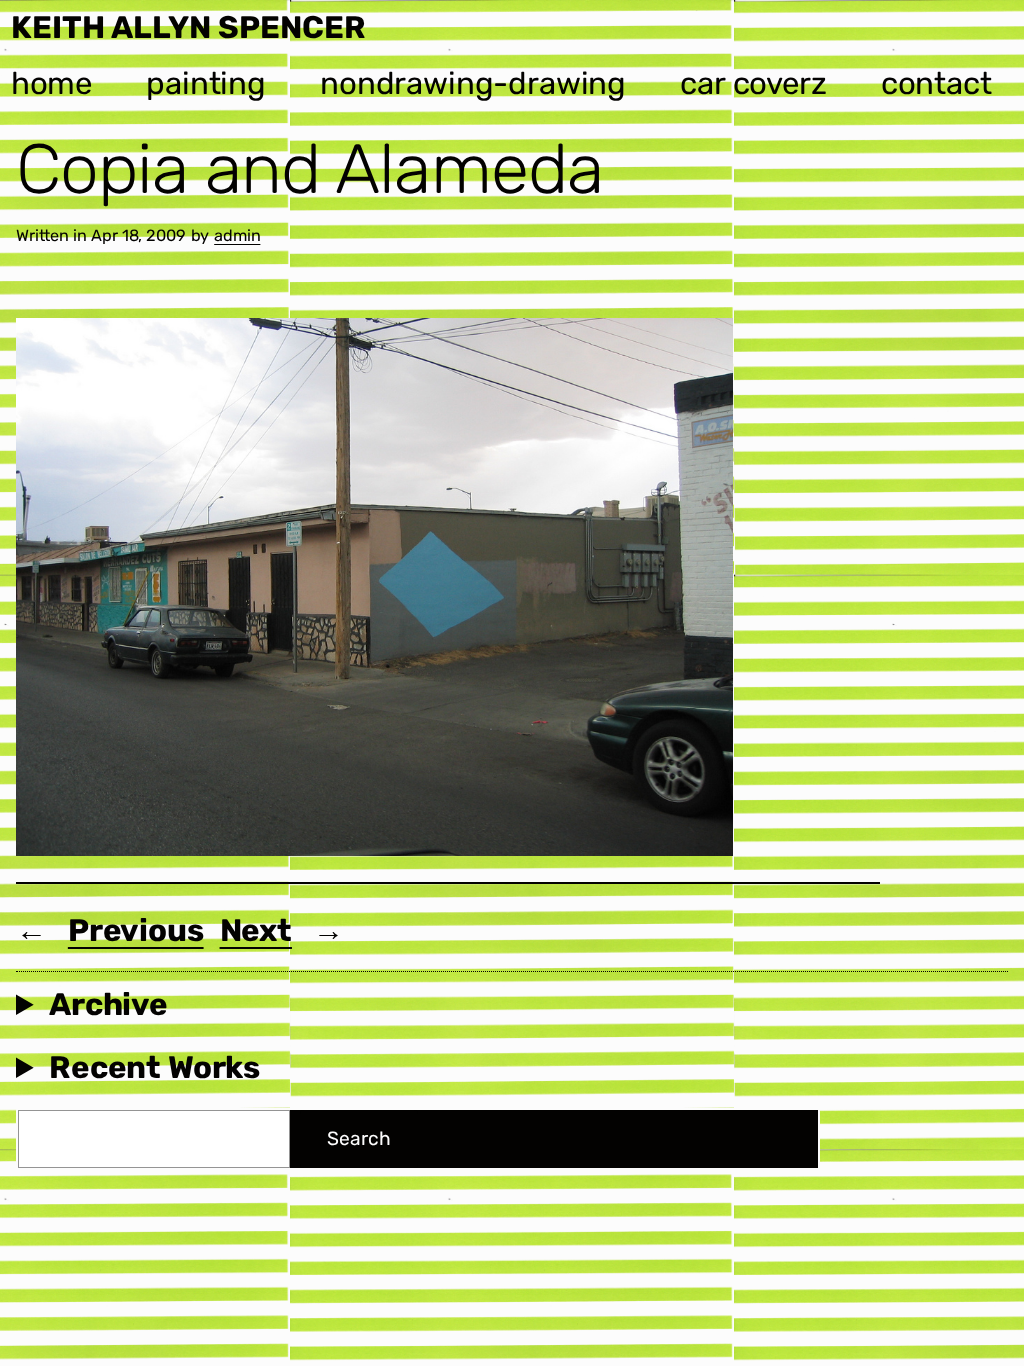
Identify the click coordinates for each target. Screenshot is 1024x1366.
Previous (136, 930)
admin (237, 235)
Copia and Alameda (309, 169)
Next (256, 930)
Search (358, 1138)
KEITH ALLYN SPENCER (188, 27)
